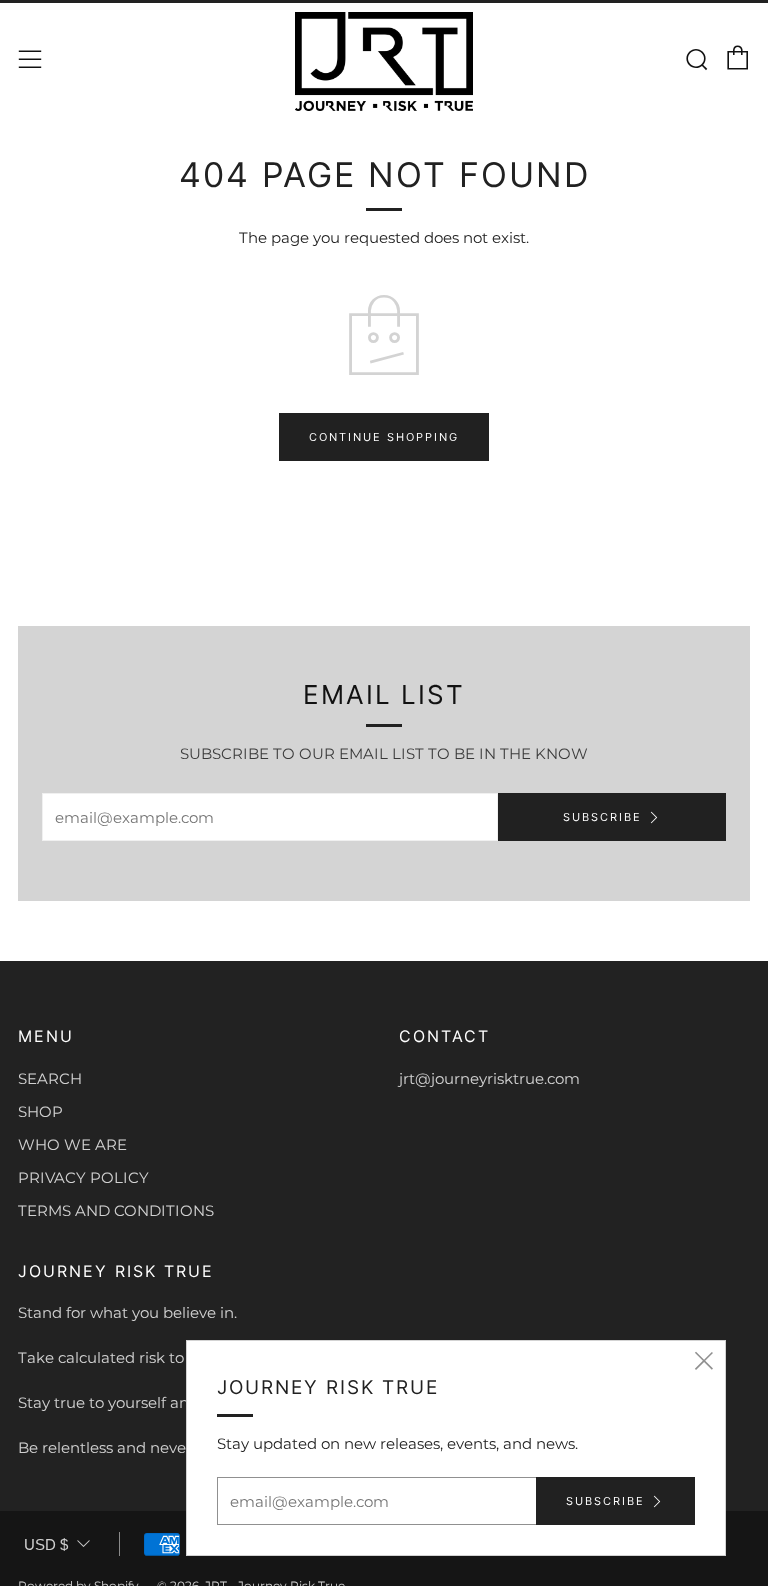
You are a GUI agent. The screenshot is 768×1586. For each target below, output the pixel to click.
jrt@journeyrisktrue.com (489, 1078)
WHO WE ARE (72, 1144)
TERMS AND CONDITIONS (116, 1210)
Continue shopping (384, 437)
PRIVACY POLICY (83, 1177)
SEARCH (50, 1078)
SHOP (40, 1111)
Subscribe (602, 817)
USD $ (46, 1544)
